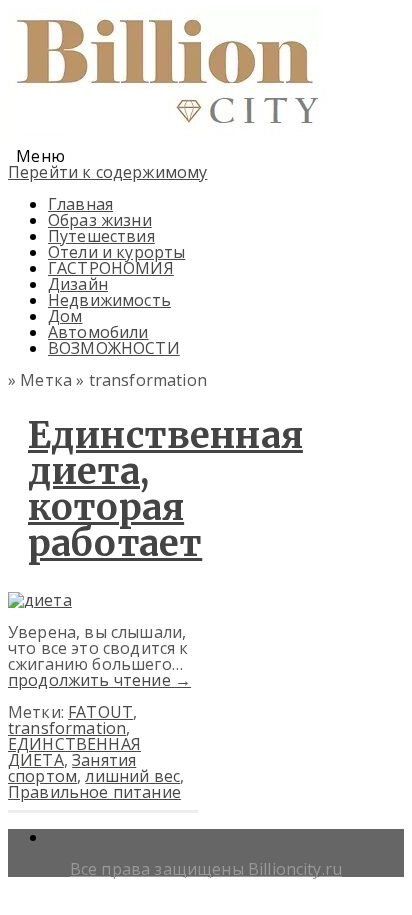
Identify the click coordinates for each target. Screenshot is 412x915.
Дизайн (78, 284)
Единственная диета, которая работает (165, 489)
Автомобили (98, 332)
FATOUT (100, 712)
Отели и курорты (116, 252)
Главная (80, 204)
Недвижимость (109, 300)
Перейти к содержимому (107, 172)
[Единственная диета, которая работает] (40, 600)
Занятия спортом (72, 768)
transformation (67, 728)
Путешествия (101, 236)
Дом (65, 316)
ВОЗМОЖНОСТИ (114, 348)
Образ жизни (100, 220)
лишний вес (132, 776)
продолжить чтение (99, 680)
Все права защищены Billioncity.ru (206, 869)
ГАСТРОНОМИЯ (111, 268)
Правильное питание (94, 792)
